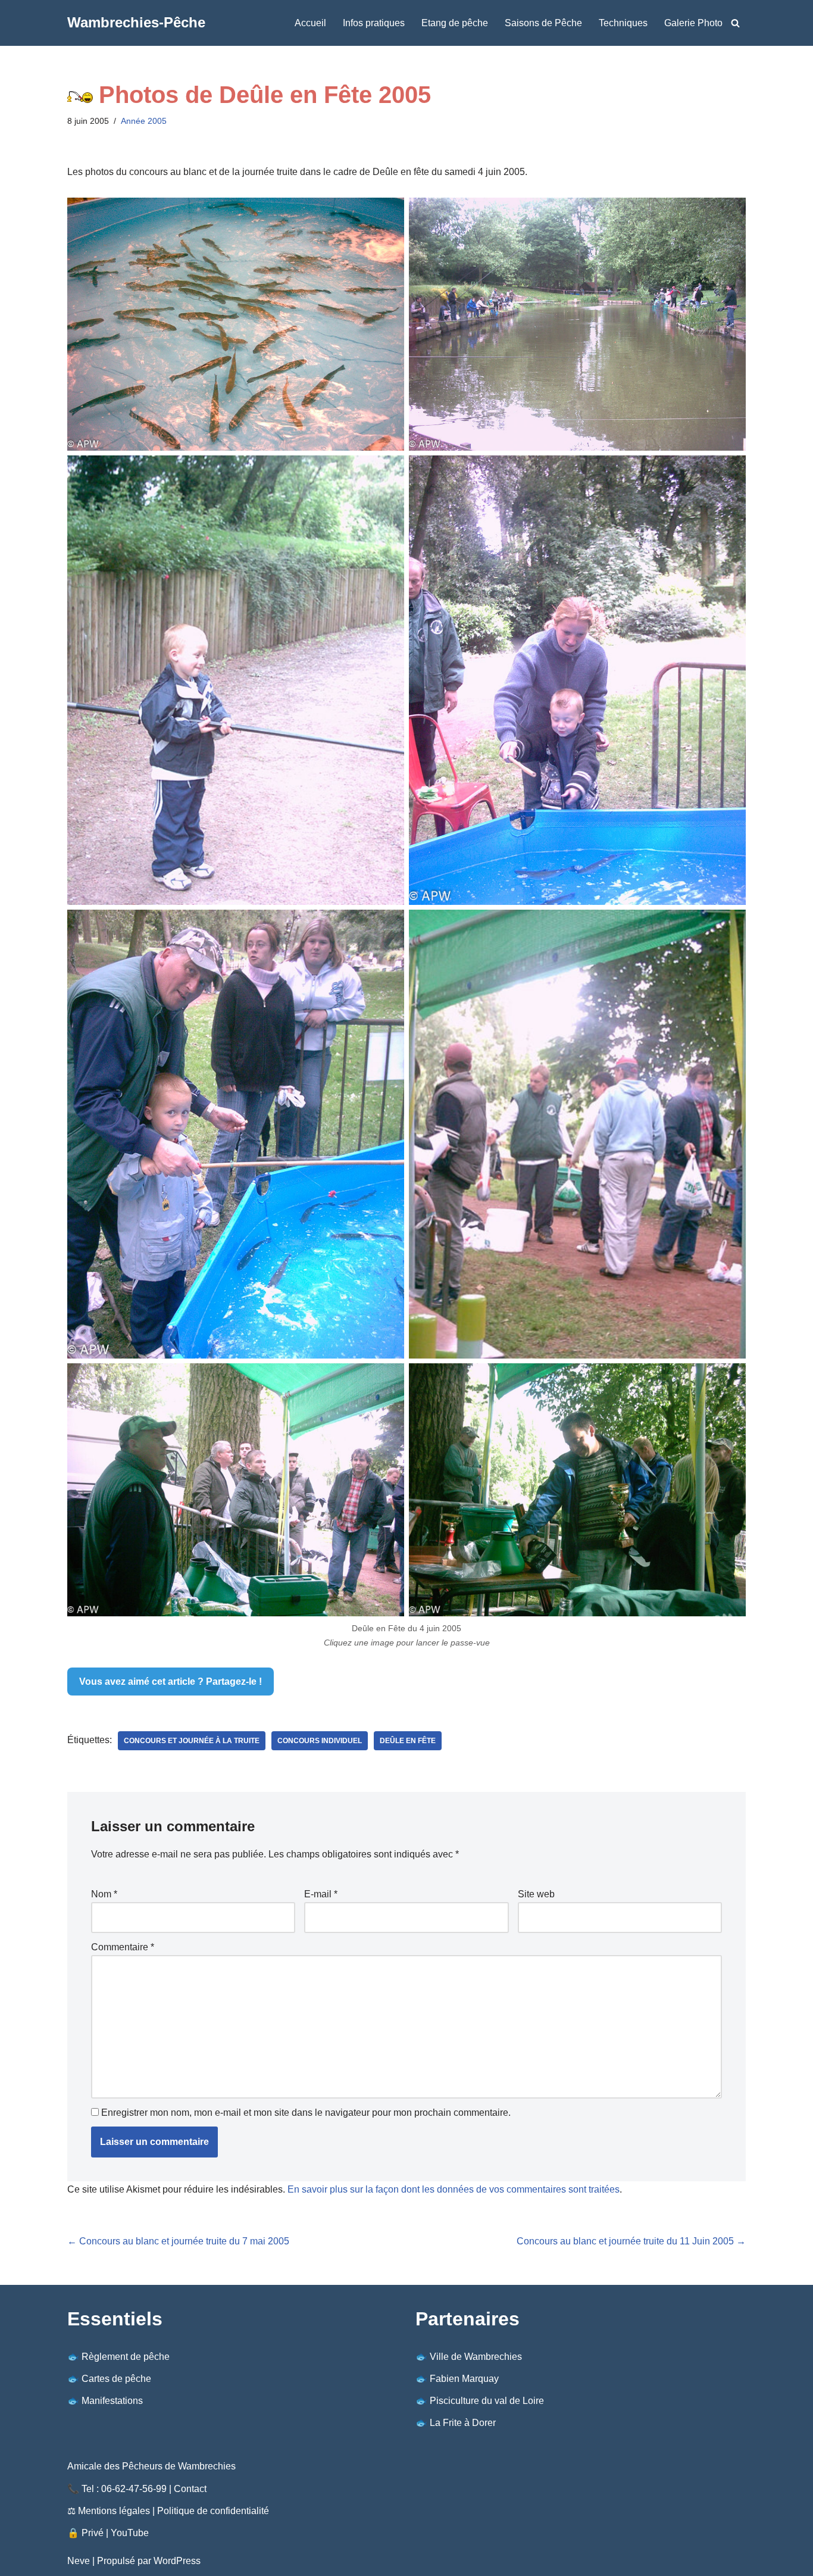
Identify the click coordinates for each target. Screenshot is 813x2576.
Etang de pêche (455, 23)
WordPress (177, 2561)
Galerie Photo (693, 23)
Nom (104, 1894)
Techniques (623, 23)
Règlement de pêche (126, 2357)
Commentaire (123, 1947)
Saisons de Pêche (543, 23)
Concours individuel (320, 1741)
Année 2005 (144, 121)
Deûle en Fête (408, 1741)
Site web (536, 1894)
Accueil (310, 23)
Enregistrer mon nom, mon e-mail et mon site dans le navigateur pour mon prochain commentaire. (306, 2113)
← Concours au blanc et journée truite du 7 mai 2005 (178, 2241)
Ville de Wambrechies (476, 2357)
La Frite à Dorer (463, 2423)
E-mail (321, 1894)
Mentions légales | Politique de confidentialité (173, 2511)
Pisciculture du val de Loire (487, 2401)
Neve (79, 2561)
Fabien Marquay (464, 2379)
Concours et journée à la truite (192, 1741)
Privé (93, 2533)
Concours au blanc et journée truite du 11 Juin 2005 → (631, 2241)
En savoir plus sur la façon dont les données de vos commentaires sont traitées (454, 2189)
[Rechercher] (735, 23)
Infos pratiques (374, 23)
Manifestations (112, 2401)
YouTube (130, 2533)
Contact (190, 2489)
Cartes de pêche (116, 2379)
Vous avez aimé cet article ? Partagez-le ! (171, 1682)
